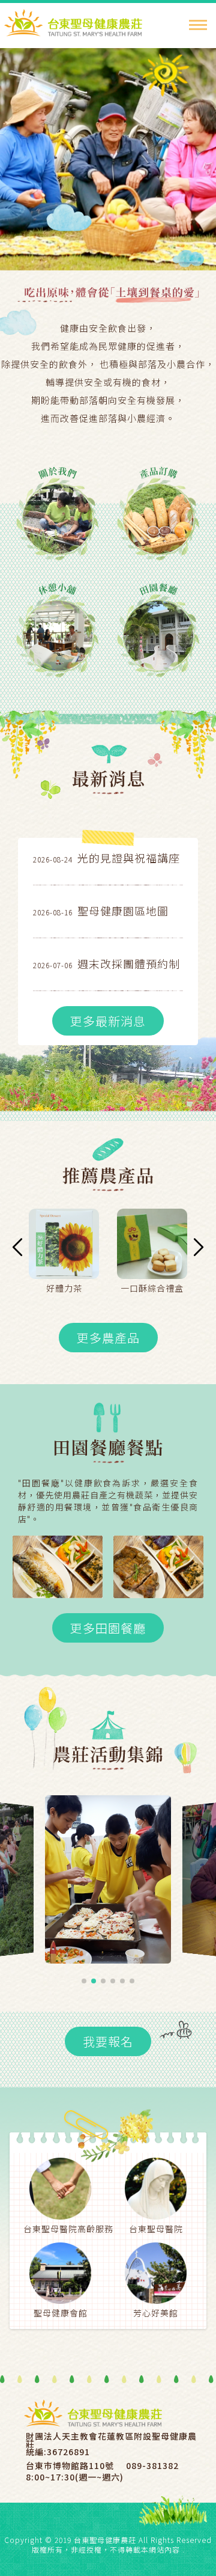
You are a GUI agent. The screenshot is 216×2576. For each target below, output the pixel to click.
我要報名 (108, 2041)
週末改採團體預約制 (129, 963)
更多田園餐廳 (108, 1628)
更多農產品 (108, 1338)
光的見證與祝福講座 (129, 858)
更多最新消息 (108, 1021)
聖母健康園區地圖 (123, 911)
